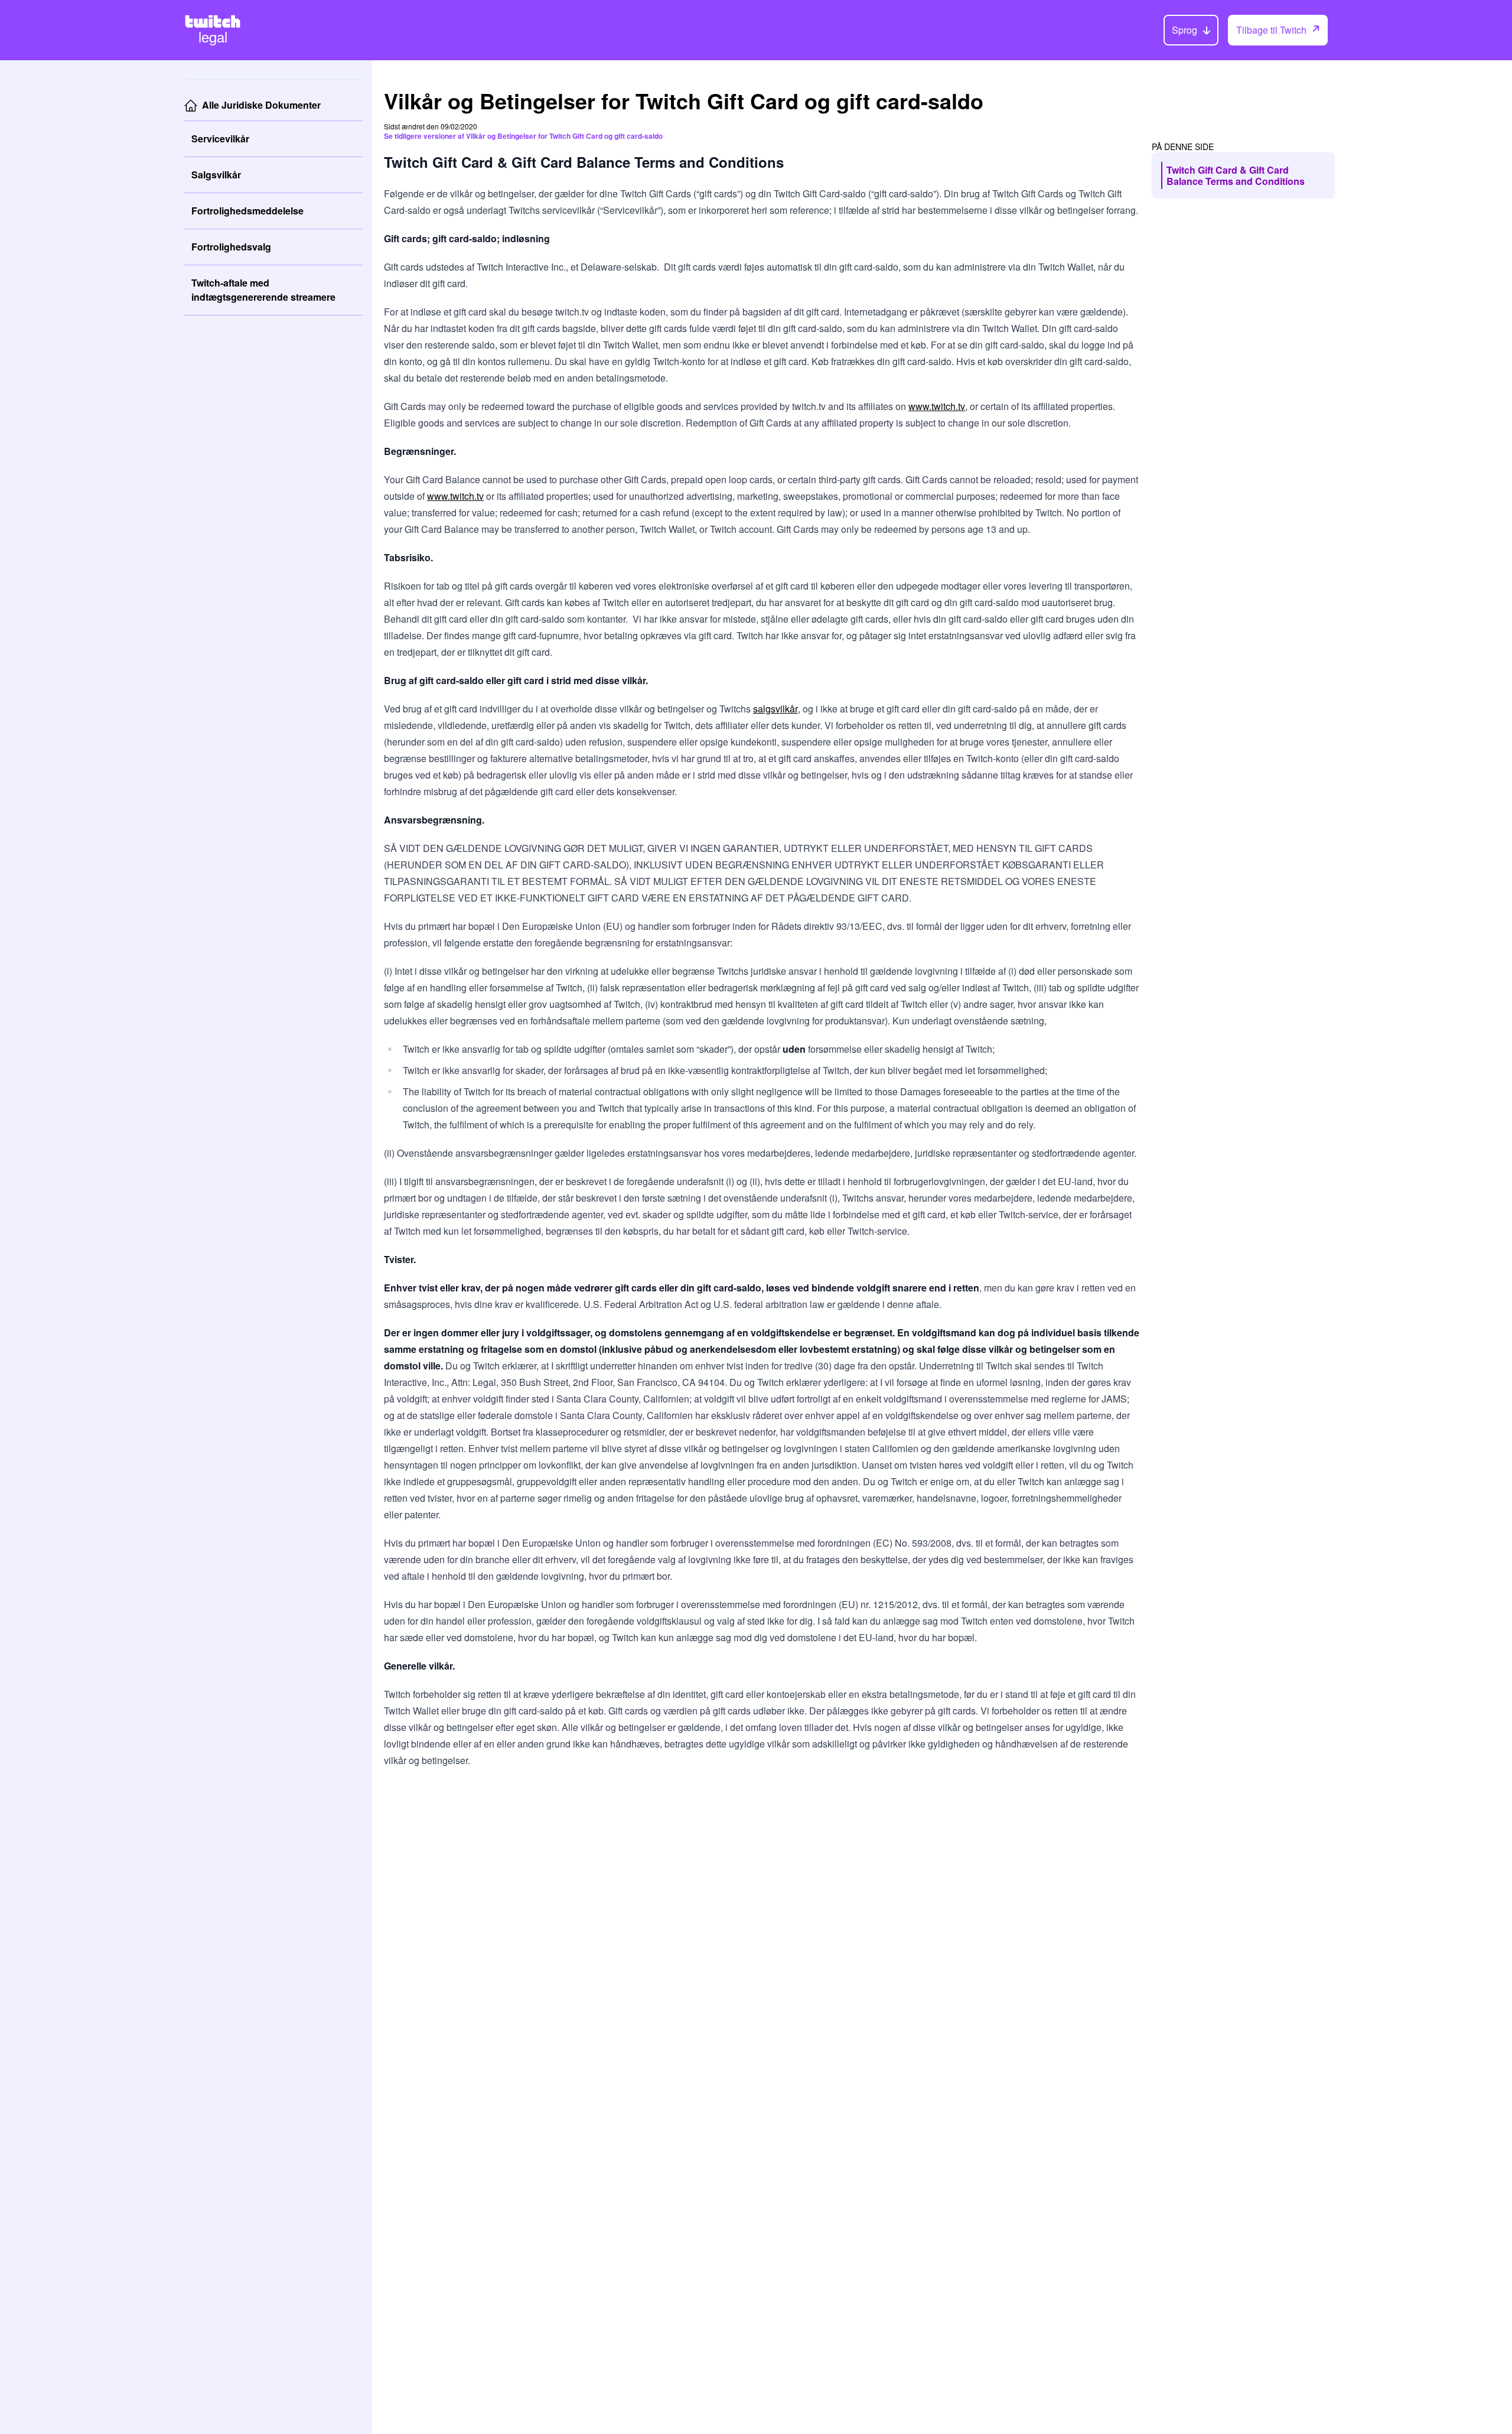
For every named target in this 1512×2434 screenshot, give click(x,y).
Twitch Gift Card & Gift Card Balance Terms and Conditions (1236, 175)
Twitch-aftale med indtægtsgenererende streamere (263, 290)
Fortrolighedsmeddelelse (247, 211)
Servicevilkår (220, 139)
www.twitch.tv (937, 406)
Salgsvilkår (216, 175)
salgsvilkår (775, 709)
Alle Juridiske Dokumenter (261, 105)
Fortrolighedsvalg (231, 247)
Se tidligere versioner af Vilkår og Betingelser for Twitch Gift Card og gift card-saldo (523, 136)
